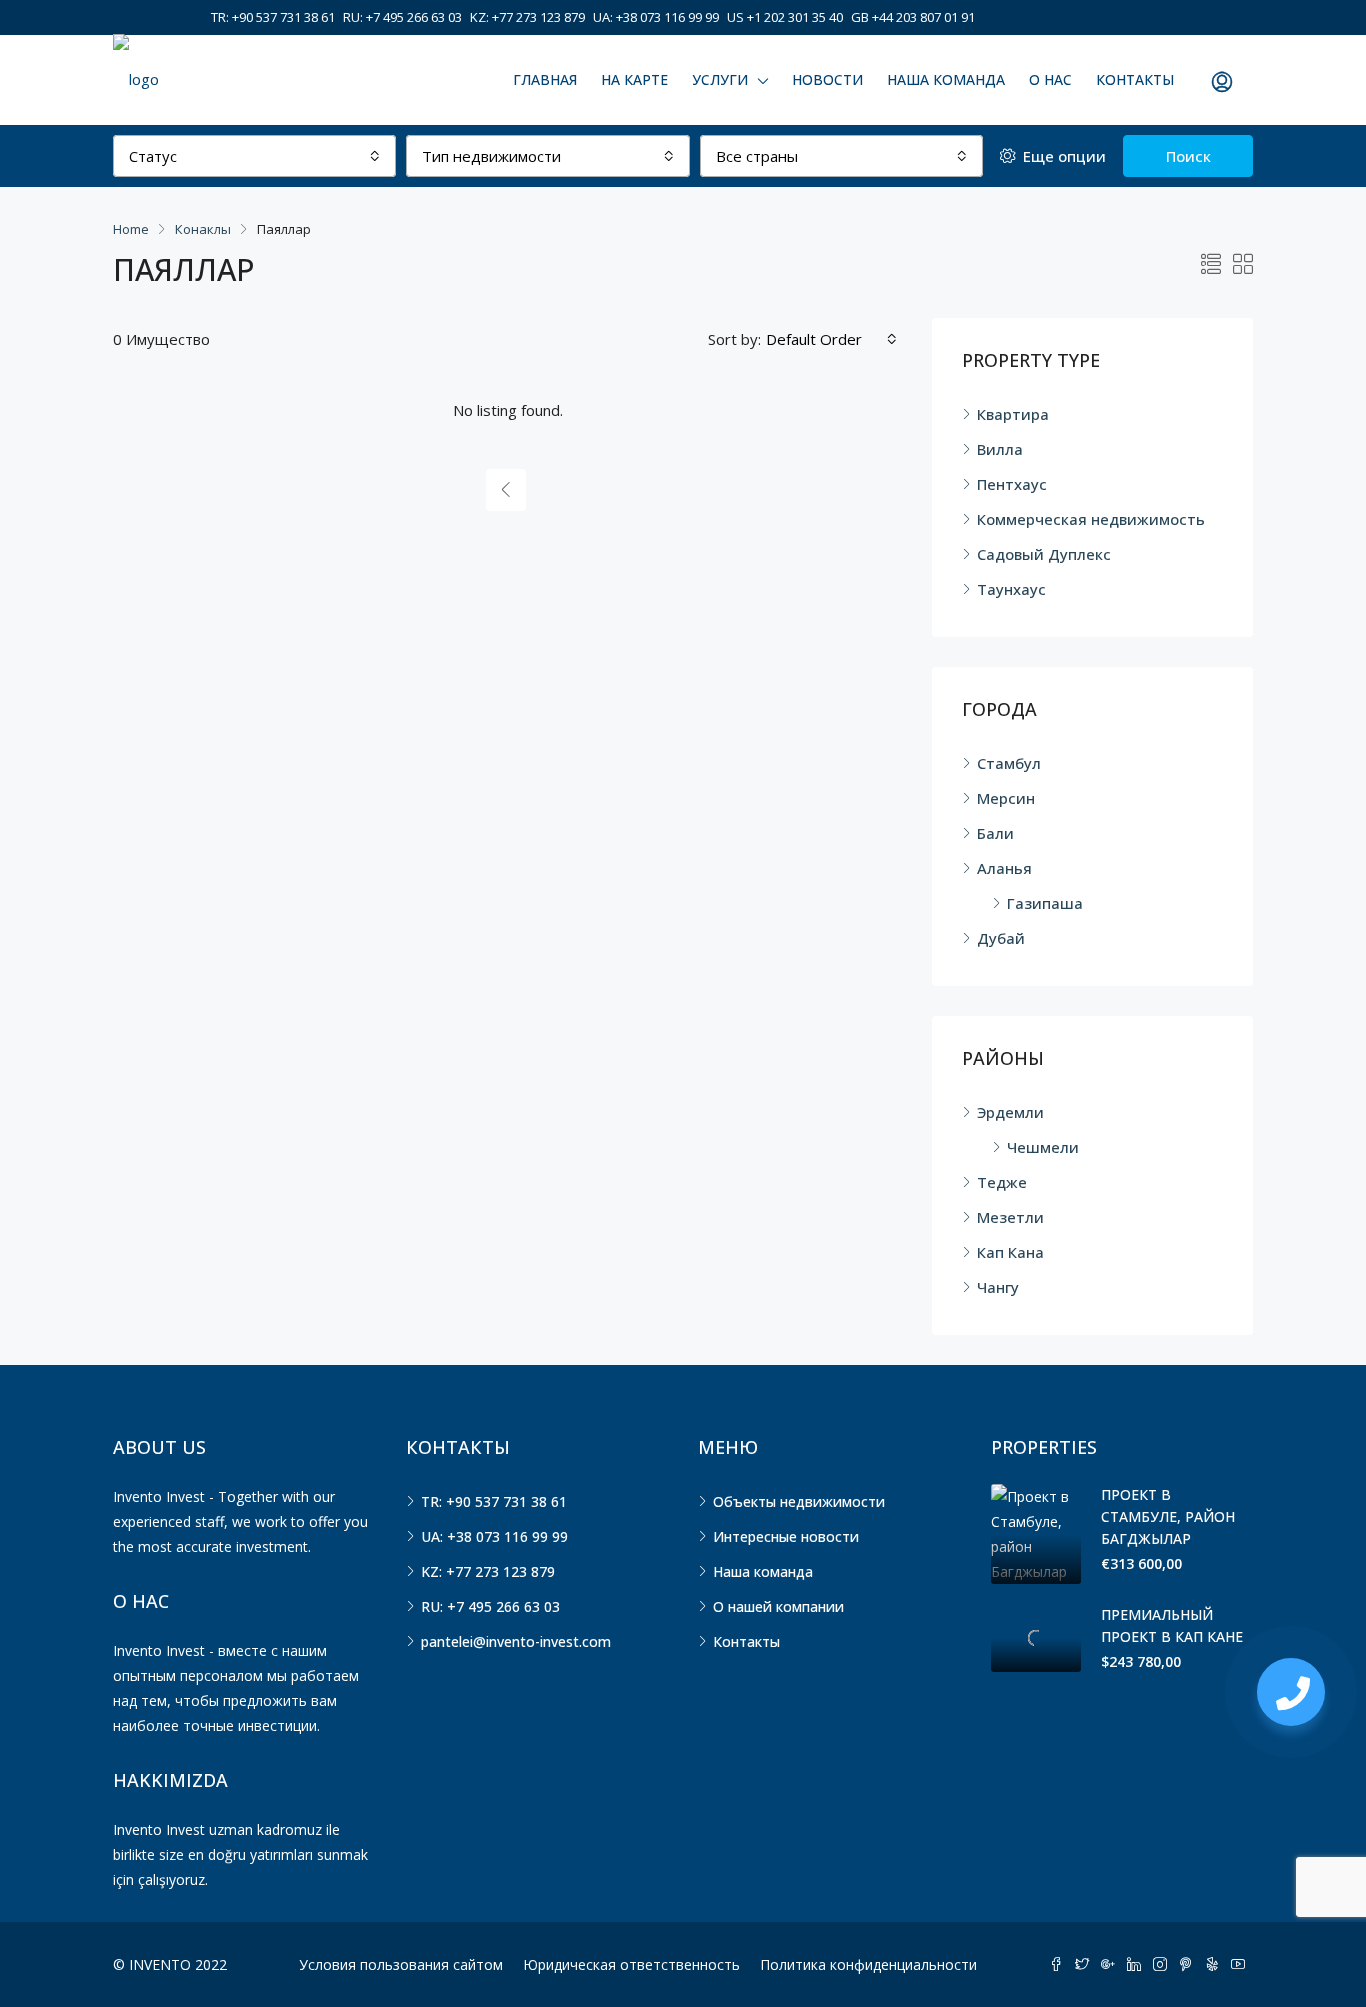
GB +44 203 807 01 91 (913, 17)
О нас (1050, 79)
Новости (827, 79)
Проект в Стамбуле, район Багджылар (1168, 1516)
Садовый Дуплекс (1044, 554)
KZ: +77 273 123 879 (527, 17)
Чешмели (1043, 1147)
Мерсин (1006, 798)
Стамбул (1009, 763)
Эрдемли (1010, 1112)
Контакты (1135, 79)
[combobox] (254, 156)
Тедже (1002, 1182)
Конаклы (203, 229)
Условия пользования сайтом (401, 1964)
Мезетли (1010, 1217)
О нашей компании (778, 1606)
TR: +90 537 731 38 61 (273, 17)
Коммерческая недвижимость (1091, 519)
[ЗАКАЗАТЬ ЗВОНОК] (1291, 1692)
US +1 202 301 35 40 (785, 17)
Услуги (720, 79)
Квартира (1013, 414)
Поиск (1188, 156)
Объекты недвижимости (799, 1501)
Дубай (1001, 938)
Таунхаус (1011, 589)
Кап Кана (1010, 1252)
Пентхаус (1012, 484)
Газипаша (1045, 903)
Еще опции (1062, 156)
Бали (995, 833)
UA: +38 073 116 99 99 (656, 17)
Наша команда (946, 79)
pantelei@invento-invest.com (516, 1641)
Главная (545, 79)
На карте (634, 79)
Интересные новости (786, 1536)
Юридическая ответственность (631, 1964)
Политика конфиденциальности (868, 1964)
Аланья (1004, 868)
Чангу (998, 1287)
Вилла (1000, 449)
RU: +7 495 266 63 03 (402, 17)
